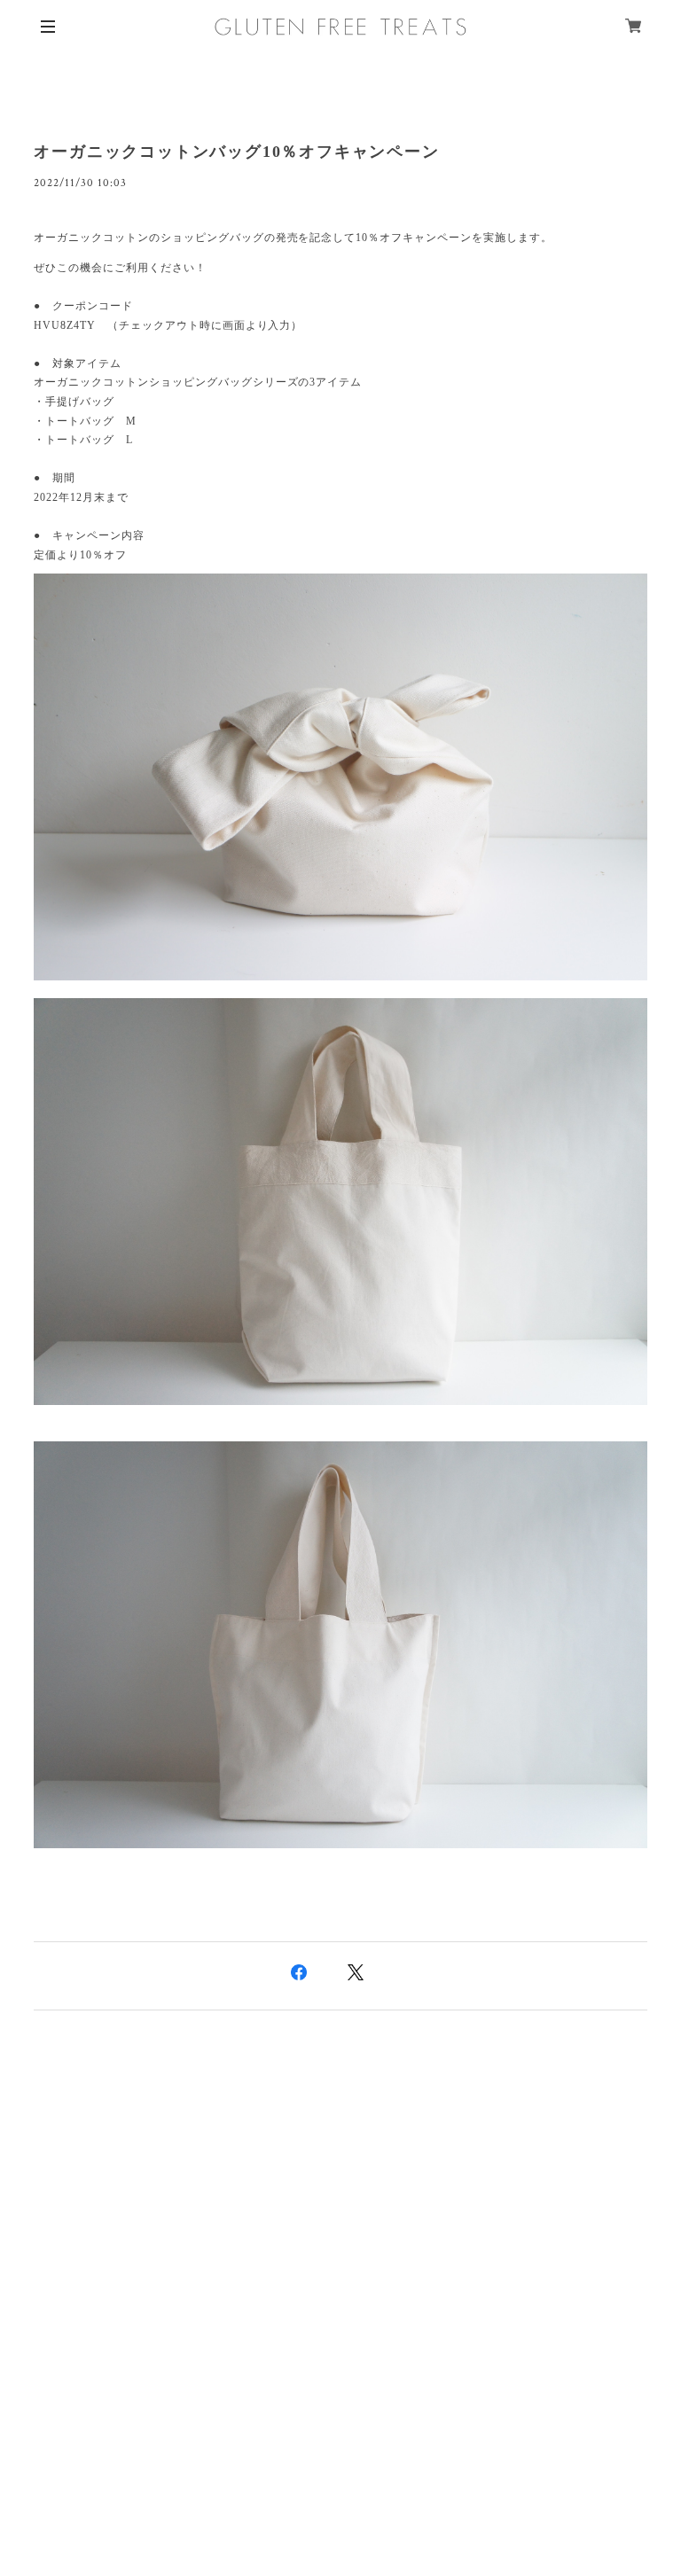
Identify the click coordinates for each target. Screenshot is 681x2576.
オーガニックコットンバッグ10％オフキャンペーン (236, 152)
